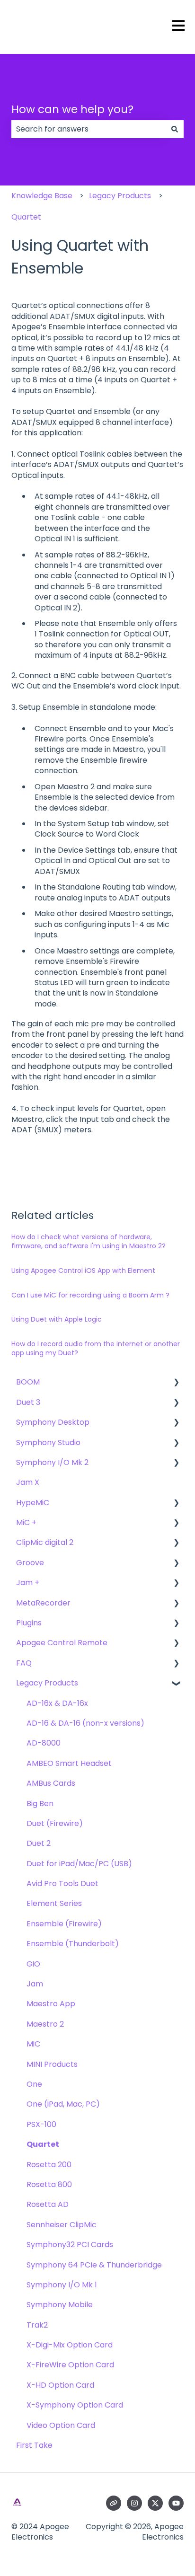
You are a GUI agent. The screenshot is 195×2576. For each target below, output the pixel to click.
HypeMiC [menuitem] (33, 1503)
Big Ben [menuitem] (40, 1804)
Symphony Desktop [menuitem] (53, 1422)
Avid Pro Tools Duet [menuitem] (62, 1883)
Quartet (26, 217)
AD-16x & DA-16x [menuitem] (57, 1703)
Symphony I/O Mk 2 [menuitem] (52, 1462)
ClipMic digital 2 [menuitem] (45, 1542)
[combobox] (89, 129)
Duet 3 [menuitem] (28, 1402)
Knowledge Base (42, 196)
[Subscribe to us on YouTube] (176, 2503)
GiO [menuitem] (33, 1964)
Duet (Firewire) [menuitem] (55, 1823)
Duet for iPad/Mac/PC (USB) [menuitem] (79, 1864)
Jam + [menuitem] (28, 1583)
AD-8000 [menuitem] (44, 1743)
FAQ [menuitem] (24, 1663)
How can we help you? (72, 109)
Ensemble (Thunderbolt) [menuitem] (73, 1944)
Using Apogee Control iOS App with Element (83, 1270)
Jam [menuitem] (35, 1984)
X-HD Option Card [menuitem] (60, 2385)
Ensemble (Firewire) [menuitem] (64, 1924)
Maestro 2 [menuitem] (45, 2024)
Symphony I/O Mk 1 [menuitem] (62, 2285)
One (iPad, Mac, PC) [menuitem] (63, 2104)
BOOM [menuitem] (28, 1382)
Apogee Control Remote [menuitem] (62, 1643)
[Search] (175, 129)
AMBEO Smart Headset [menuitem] (69, 1763)
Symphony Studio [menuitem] (48, 1442)
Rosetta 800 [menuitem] (49, 2184)
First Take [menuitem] (34, 2445)
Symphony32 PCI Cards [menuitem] (70, 2245)
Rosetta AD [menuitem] (48, 2204)
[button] (176, 1383)
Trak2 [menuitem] (37, 2325)
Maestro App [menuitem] (51, 2004)
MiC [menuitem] (33, 2044)
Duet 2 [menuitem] (39, 1843)
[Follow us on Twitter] (155, 2503)
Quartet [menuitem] (43, 2144)
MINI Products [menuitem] (52, 2064)
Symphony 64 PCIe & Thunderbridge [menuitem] (94, 2265)
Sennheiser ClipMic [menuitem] (62, 2225)
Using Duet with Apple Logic (57, 1319)
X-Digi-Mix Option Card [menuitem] (70, 2345)
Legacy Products (120, 196)
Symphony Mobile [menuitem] (60, 2305)
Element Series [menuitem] (54, 1903)
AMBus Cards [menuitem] (51, 1783)
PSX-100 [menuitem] (41, 2124)
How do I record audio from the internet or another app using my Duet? (96, 1349)
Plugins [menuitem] (29, 1623)
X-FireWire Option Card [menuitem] (70, 2365)
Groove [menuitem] (30, 1563)
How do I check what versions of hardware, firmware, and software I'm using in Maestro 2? (89, 1242)
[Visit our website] (114, 2503)
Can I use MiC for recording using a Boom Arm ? (90, 1295)
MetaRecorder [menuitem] (43, 1603)
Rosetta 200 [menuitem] (49, 2165)
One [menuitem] (34, 2084)
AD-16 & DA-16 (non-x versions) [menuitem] (85, 1723)
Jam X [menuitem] (28, 1482)
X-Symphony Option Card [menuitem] (75, 2405)
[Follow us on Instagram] (134, 2503)
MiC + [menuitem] (26, 1522)
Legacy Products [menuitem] (47, 1683)
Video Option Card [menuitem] (61, 2425)
